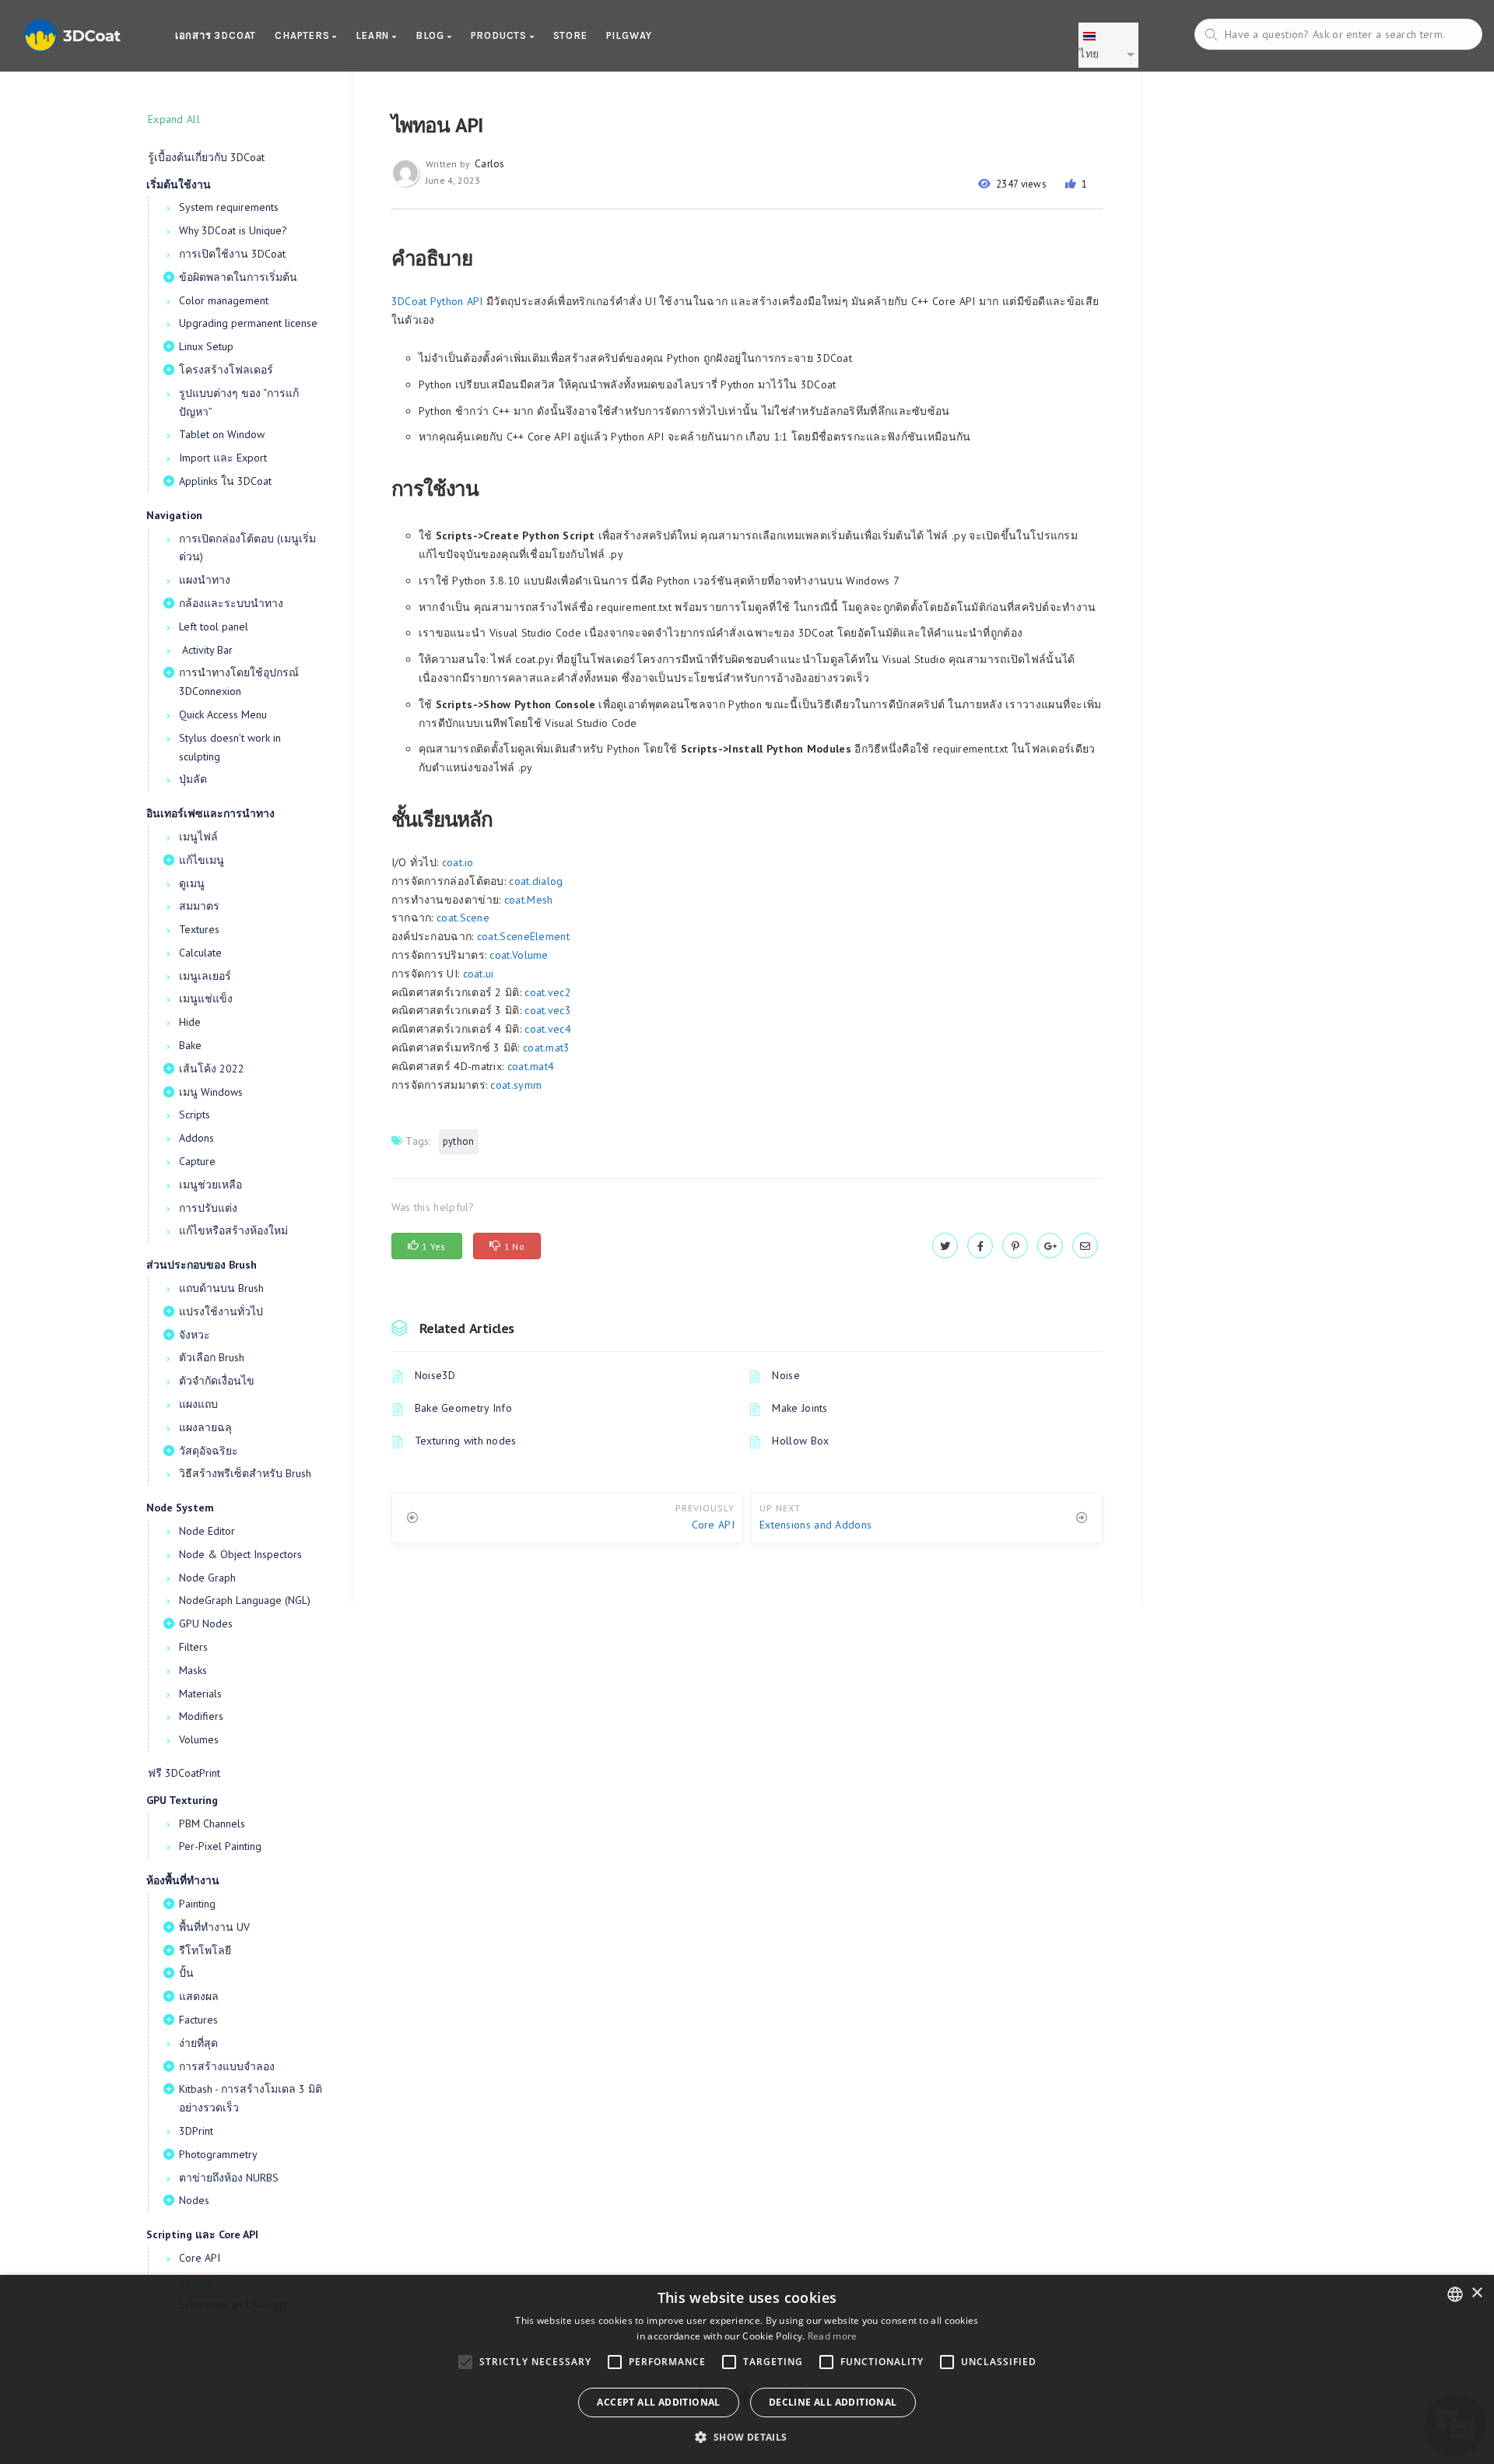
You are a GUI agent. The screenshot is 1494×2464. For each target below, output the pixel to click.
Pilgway (630, 35)
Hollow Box (800, 1441)
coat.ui (479, 974)
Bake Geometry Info (463, 1408)
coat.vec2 (548, 992)
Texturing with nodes (466, 1441)
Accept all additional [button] (658, 2402)
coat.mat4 (531, 1066)
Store (570, 35)
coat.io (458, 862)
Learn (374, 35)
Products (500, 35)
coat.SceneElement (523, 936)
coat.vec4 (548, 1029)
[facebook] (980, 1246)
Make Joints (800, 1408)
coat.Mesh (529, 900)
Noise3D (435, 1375)
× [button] (1476, 2293)
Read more (833, 2336)
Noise (786, 1375)
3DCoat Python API (437, 301)
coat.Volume (519, 955)
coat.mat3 (547, 1048)
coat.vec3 (548, 1010)
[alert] (747, 2369)
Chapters (303, 35)
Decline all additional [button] (833, 2402)
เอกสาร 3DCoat (216, 35)
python (459, 1141)
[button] (747, 2437)
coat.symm (516, 1085)
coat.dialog (536, 881)
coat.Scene (463, 918)
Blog (431, 35)
